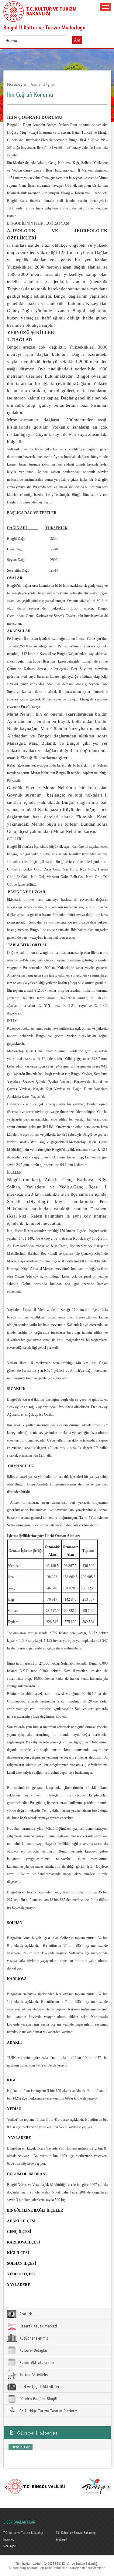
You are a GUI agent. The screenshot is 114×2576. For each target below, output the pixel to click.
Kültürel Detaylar (33, 2350)
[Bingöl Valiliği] (36, 2486)
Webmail (62, 2540)
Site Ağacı (10, 2546)
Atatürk (25, 2314)
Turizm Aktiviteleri (34, 2375)
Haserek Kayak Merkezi (38, 2326)
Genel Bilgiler (43, 84)
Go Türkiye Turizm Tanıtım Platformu (49, 2411)
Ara (77, 40)
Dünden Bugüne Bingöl (38, 2399)
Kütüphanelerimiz (33, 2338)
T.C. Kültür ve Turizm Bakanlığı (23, 2533)
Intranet (9, 2540)
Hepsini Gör (21, 2447)
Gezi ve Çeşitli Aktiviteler (39, 2387)
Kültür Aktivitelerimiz (36, 2363)
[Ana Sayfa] (40, 10)
